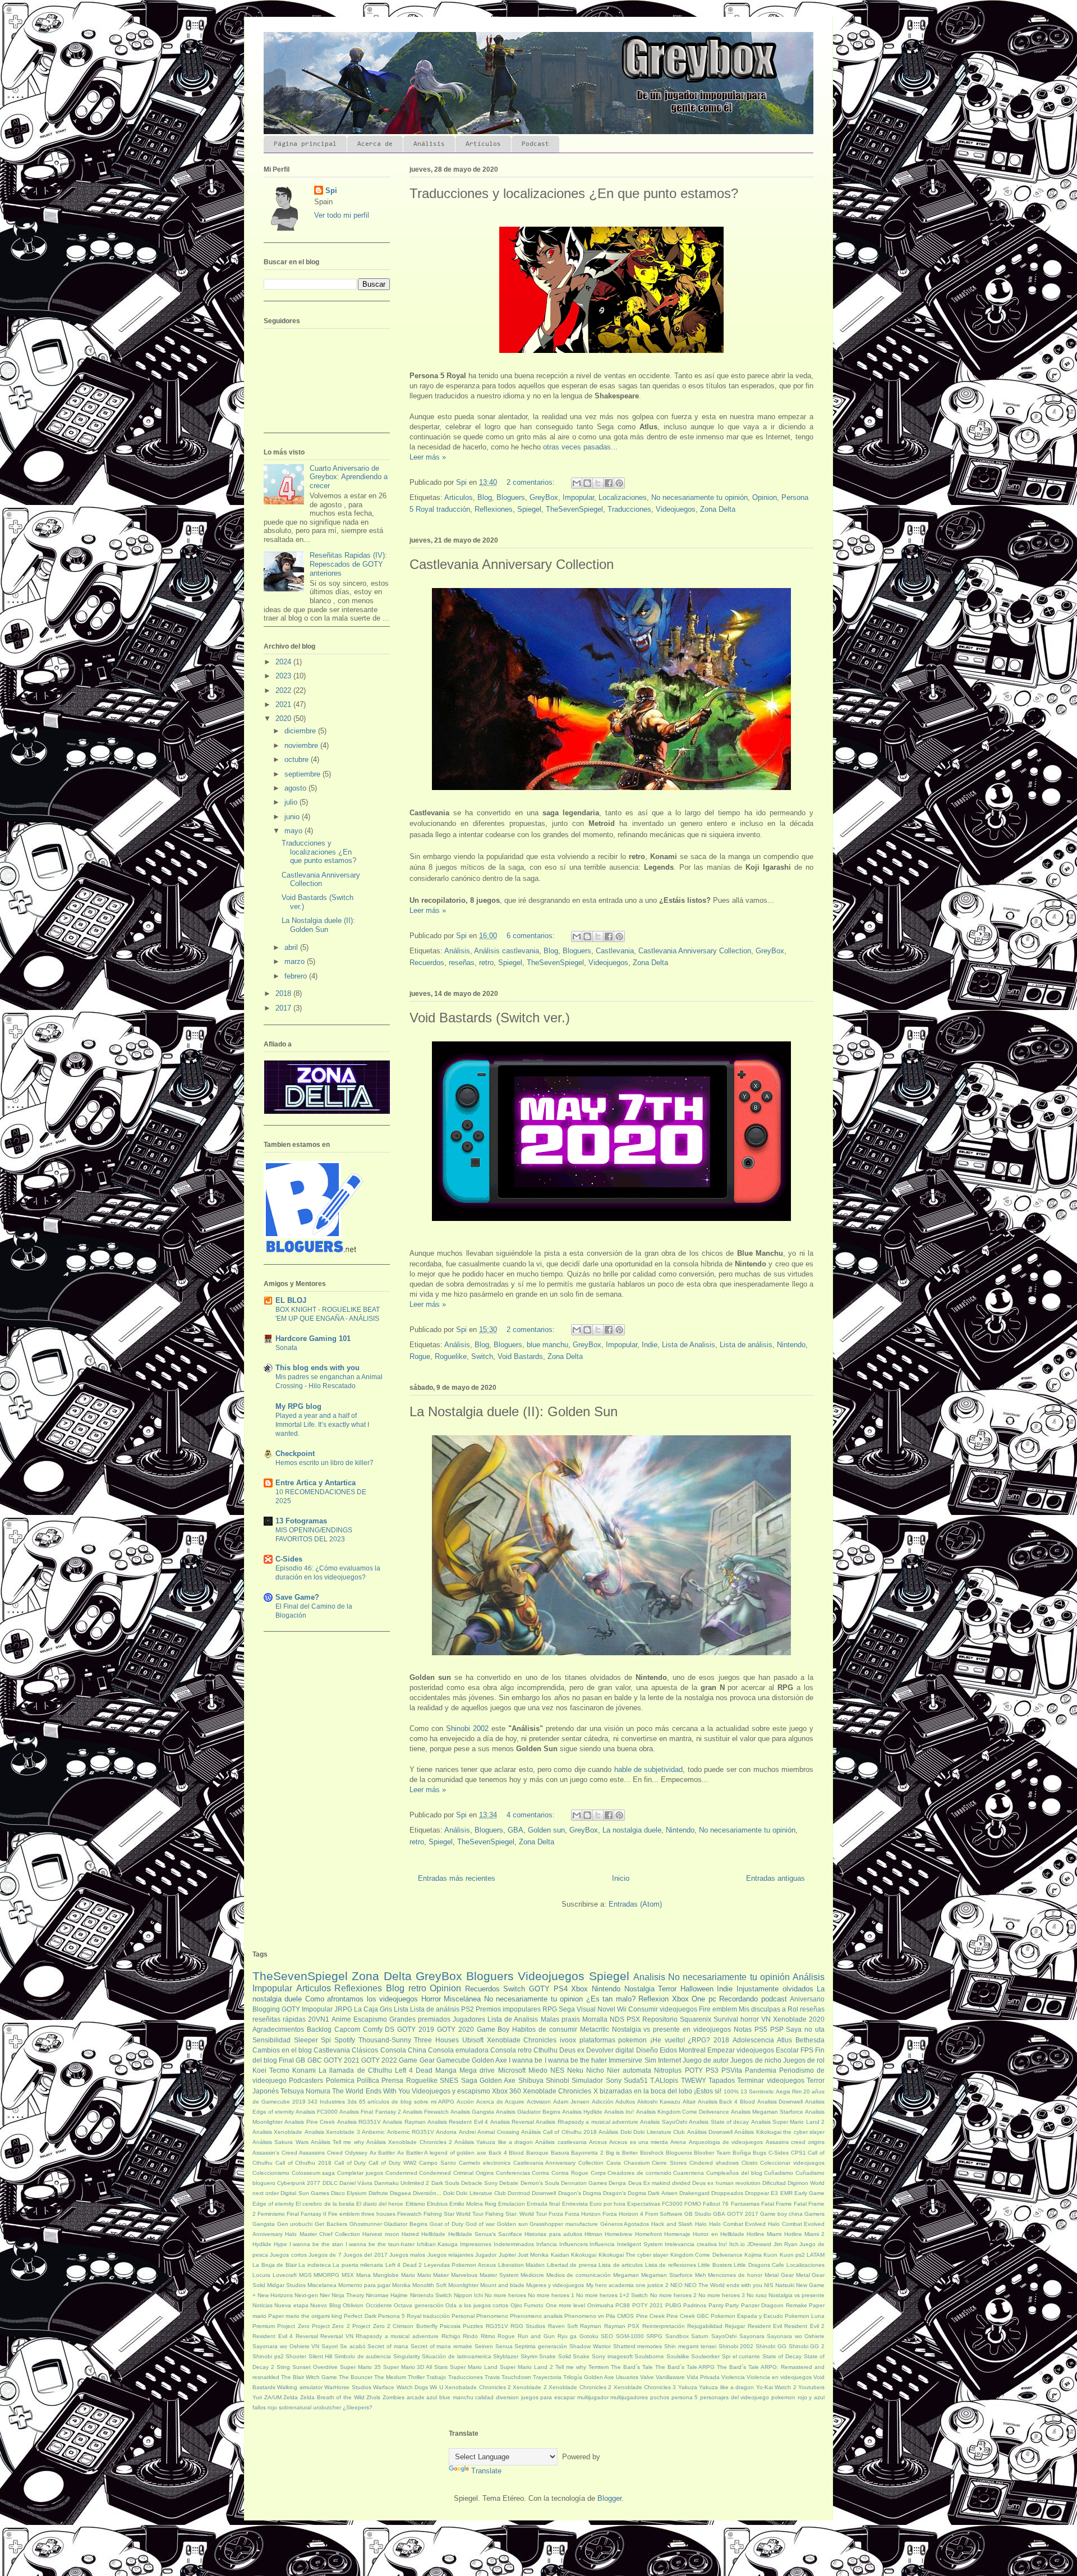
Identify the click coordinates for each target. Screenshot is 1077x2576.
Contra (540, 2173)
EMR (786, 2193)
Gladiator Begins (406, 2224)
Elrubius (437, 2204)
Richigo (451, 2336)
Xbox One (689, 1999)
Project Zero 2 (331, 2326)
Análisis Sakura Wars (280, 2142)
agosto (296, 788)
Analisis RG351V (359, 2122)
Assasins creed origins (795, 2142)
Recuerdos (427, 963)
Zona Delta (718, 509)
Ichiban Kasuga (438, 2244)
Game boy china (781, 2214)
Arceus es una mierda (639, 2142)
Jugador (486, 2255)
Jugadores (469, 2019)
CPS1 (798, 2153)
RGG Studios (528, 2326)
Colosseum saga (314, 2173)
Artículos (483, 144)
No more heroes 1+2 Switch (612, 2295)
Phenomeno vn (584, 2316)
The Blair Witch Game (309, 2377)
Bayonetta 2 (587, 2153)
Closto (750, 2163)
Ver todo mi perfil (342, 215)
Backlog (319, 2029)
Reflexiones (494, 509)
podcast (774, 1999)
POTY (694, 2070)
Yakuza (688, 2387)
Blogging (266, 2009)
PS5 (761, 2029)
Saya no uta (805, 2029)
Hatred (410, 2234)
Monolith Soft (429, 2285)
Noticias (263, 2305)
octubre (298, 759)
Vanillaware (670, 2377)
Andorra (446, 2132)
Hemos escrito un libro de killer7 (325, 1463)
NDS (617, 2019)
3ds (352, 2102)
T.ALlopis (664, 2080)
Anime (341, 2019)
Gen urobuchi (295, 2224)
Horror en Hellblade (719, 2234)
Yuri (257, 2397)
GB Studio (698, 2214)
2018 (284, 993)
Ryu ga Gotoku (578, 2336)
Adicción (603, 2102)
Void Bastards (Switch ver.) (490, 1018)
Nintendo (791, 1345)
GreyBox (544, 497)
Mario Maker (433, 2275)
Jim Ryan (786, 2244)
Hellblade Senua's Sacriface (485, 2234)
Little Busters (715, 2265)
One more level (566, 2305)
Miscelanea (322, 2285)
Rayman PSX (622, 2326)
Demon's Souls (540, 2183)
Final (286, 2060)
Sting (283, 2367)
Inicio (621, 1878)
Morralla (595, 2019)
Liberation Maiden (522, 2265)
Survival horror (736, 2019)
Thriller (416, 2377)
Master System (499, 2275)
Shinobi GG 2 (807, 2346)
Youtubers (811, 2387)
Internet (669, 2060)
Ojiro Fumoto (527, 2305)
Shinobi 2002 (467, 1728)
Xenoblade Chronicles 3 (645, 2387)
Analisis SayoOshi (663, 2122)
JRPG (343, 2009)
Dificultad (774, 2183)
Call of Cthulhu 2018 (303, 2163)
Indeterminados (514, 2244)
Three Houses (436, 2040)
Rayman (591, 2326)
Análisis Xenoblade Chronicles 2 (409, 2142)
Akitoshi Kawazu (659, 2102)
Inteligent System (640, 2244)
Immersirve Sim (632, 2060)
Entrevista (575, 2204)
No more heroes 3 (722, 2295)
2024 (284, 662)
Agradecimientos (278, 2029)
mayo (294, 831)
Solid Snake (574, 2356)
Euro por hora (607, 2204)
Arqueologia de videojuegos (726, 2142)
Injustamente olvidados (775, 1989)
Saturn (700, 2336)
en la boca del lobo (663, 2091)
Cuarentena (689, 2173)
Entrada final (543, 2204)
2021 (284, 704)
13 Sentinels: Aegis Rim (771, 2091)
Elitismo (415, 2204)
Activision (539, 2102)
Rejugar (735, 2326)
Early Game (809, 2193)
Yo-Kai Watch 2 (776, 2387)
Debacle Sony (479, 2183)
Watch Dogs (412, 2387)
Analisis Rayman (404, 2122)
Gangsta (264, 2224)
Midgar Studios (286, 2285)
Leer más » (428, 457)
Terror (667, 1989)
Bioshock (652, 2153)
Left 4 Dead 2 (404, 2265)
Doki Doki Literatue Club (475, 2193)
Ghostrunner (366, 2224)
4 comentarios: (532, 1815)
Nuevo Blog (325, 2305)
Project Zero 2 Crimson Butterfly (395, 2326)
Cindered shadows (714, 2163)
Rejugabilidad (705, 2326)
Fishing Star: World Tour (516, 2214)
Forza (556, 2214)
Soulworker (705, 2356)
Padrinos (695, 2305)
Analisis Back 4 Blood (726, 2102)
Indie (650, 1345)
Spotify (345, 2040)
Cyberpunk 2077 (299, 2183)
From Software (664, 2214)
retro (486, 963)
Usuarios (627, 2377)
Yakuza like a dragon (726, 2387)
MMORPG (326, 2275)
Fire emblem (718, 2009)
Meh (701, 2275)
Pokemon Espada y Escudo (747, 2316)
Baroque (537, 2153)
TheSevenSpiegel (574, 509)
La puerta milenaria (358, 2265)
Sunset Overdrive (315, 2367)
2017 (284, 1008)
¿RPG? (699, 2040)
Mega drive (477, 2070)
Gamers (814, 2214)
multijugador (593, 2397)
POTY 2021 (648, 2305)
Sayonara (752, 2336)
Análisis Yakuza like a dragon (494, 2142)
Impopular (578, 497)
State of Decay (782, 2356)
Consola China (403, 2050)
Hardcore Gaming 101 (313, 1338)
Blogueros (679, 2153)
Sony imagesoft (612, 2356)
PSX (633, 2019)
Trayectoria (547, 2377)
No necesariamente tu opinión (699, 497)
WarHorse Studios (348, 2387)
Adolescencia (753, 2040)
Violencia (733, 2377)
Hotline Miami (764, 2234)
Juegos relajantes (450, 2255)
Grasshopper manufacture (564, 2224)
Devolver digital (610, 2050)
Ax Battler (383, 2153)
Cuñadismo (779, 2173)
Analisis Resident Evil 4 (458, 2122)
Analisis (649, 1977)
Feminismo (271, 2214)
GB (300, 2060)
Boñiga (742, 2153)
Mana (363, 2275)
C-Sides (289, 1559)
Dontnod (519, 2193)
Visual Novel (596, 2009)
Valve (647, 2377)
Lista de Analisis (689, 1345)
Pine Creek (650, 2316)
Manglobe (386, 2275)
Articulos (459, 497)
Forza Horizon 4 (623, 2214)
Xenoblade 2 (530, 2387)
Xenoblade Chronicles (522, 2040)
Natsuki (785, 2285)
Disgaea (401, 2193)
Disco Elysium (349, 2193)
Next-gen (306, 2295)
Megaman (626, 2275)
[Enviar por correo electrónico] (577, 483)
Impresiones (476, 2244)
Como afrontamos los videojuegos (362, 1999)
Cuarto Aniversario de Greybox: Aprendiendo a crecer (349, 477)
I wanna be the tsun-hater (380, 2244)
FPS (807, 2050)
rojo (272, 2407)
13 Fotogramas (301, 1521)
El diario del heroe (380, 2204)
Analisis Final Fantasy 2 (370, 2112)
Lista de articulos (621, 2265)
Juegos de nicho (756, 2060)
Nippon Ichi (468, 2295)
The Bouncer (356, 2377)
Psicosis (450, 2326)
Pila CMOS (620, 2316)
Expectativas (644, 2204)
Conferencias (513, 2173)
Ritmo (488, 2336)
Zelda (291, 2397)
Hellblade (433, 2234)
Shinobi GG (771, 2346)
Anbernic (373, 2132)
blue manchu (547, 1345)
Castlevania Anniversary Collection (512, 564)
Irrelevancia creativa (691, 2244)
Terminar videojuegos (770, 2080)
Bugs (760, 2153)
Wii (622, 2009)
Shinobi (558, 2080)
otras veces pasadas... (580, 447)
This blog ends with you (317, 1368)
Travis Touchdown (508, 2377)
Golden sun (546, 1830)
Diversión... (427, 2193)
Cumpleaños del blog (734, 2173)
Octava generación (418, 2305)
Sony (614, 2080)
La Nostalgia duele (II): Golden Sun (514, 1411)
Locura (261, 2275)
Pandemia (761, 2070)
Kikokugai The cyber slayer (634, 2255)
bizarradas (616, 2091)
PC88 (623, 2305)
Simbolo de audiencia (363, 2356)
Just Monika (533, 2255)
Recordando (738, 1999)
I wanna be (526, 2060)
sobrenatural (295, 2407)
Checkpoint (295, 1454)
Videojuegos (676, 509)
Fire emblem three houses (362, 2214)
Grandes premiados (420, 2019)
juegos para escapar (548, 2397)
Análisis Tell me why (337, 2142)
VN (766, 2019)
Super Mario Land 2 (526, 2367)
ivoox (568, 2040)
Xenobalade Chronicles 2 (478, 2387)
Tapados (722, 2080)
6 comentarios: (532, 936)
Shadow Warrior (590, 2346)
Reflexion (653, 1999)
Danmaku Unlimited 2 (402, 2183)
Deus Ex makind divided (660, 2183)
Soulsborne (649, 2356)
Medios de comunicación (579, 2275)
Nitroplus (668, 2070)
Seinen (484, 2346)
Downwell (544, 2193)
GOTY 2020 (455, 2029)
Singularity (407, 2356)
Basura (560, 2153)
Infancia (547, 2244)
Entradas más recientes (457, 1878)
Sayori (330, 2346)
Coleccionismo (271, 2173)
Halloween (697, 1989)
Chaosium (637, 2163)
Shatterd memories (638, 2346)
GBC (315, 2060)
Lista (401, 2009)
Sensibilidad (271, 2040)
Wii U (436, 2387)
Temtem (599, 2367)
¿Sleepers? (358, 2407)
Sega (567, 2009)
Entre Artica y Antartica (316, 1483)
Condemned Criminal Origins (456, 2173)
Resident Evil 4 (273, 2336)
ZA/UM (273, 2397)
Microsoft (512, 2070)
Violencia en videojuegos (779, 2377)
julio (292, 802)
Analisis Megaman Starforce (767, 2112)
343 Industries (326, 2102)
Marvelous (464, 2275)
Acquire (515, 2102)
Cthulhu (546, 2050)
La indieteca (315, 2265)
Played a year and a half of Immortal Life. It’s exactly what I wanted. (322, 1425)
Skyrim (529, 2356)
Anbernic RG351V (411, 2132)
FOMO (693, 2204)
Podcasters (306, 2080)
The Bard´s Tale (632, 2367)
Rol (793, 2009)
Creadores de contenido (639, 2173)
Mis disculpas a (762, 2009)
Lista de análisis (746, 1345)
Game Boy (493, 2029)
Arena (678, 2142)
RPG (550, 2009)
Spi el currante (741, 2356)
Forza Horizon (583, 2214)
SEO (607, 2336)
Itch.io (737, 2244)
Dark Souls (445, 2183)
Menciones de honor (735, 2275)
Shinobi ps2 (268, 2356)
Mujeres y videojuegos (555, 2285)
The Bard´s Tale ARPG (685, 2367)
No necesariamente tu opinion (533, 1999)
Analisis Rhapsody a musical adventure (587, 2122)
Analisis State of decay (719, 2122)
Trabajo (436, 2377)
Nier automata (629, 2070)
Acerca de (375, 144)
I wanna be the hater (576, 2060)
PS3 (712, 2070)
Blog (485, 497)
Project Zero (293, 2326)
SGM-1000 (630, 2336)
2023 (284, 676)
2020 (284, 718)
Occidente (379, 2305)
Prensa (392, 2080)
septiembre (303, 774)
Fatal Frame (777, 2204)
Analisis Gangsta (472, 2112)
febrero (297, 976)
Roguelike (451, 1356)
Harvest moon (381, 2234)
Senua (504, 2346)
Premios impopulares (508, 2009)
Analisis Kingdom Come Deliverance (683, 2112)
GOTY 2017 (743, 2214)
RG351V (497, 2326)
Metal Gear (779, 2275)
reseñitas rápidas (279, 2019)
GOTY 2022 (379, 2060)
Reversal (307, 2336)
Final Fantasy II (307, 2214)
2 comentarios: (532, 482)
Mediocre (532, 2275)
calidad (484, 2397)
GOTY (539, 1989)
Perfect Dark (360, 2316)
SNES (449, 2080)
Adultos (625, 2102)
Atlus (784, 2040)
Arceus (598, 2142)
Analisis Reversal (512, 2122)
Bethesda (810, 2040)
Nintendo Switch (431, 2295)
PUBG (673, 2305)
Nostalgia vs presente (797, 2295)
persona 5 (685, 2397)
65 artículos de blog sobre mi (398, 2102)
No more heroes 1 (551, 2295)
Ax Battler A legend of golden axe (442, 2153)
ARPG (446, 2102)
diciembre (301, 731)
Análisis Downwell (710, 2132)
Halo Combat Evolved (737, 2224)
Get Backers (331, 2224)
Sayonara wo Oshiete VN (286, 2346)
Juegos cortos (288, 2255)
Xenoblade (790, 2019)
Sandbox (677, 2336)
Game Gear (416, 2060)
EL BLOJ (291, 1300)
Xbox (579, 1989)
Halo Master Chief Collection (323, 2234)
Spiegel (529, 509)
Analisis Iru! (619, 2112)
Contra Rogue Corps (578, 2173)
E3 (774, 2193)
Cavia (614, 2163)
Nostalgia (639, 1989)
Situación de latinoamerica (456, 2356)
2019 (299, 2102)
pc (712, 1999)
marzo (296, 961)
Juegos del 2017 (365, 2255)
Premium (264, 2326)
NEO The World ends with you (723, 2285)
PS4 (561, 1989)
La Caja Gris (373, 2009)
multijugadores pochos (640, 2397)
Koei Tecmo (271, 2070)
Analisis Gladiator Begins (528, 2112)
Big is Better (622, 2153)
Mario (408, 2275)
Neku (575, 2070)
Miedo (538, 2070)
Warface (384, 2387)
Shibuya (531, 2080)
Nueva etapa (291, 2305)
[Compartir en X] (598, 483)
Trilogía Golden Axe (589, 2377)
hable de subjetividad (649, 1769)
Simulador (587, 2080)
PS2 (468, 2009)
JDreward (759, 2244)
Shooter (296, 2356)
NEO (676, 2285)
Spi (331, 190)
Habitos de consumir (545, 2029)
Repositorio (660, 2019)
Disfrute (378, 2193)
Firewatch (409, 2214)
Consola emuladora (458, 2050)
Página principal (305, 144)
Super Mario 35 (360, 2367)
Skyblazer (506, 2356)
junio (293, 817)
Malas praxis (560, 2019)
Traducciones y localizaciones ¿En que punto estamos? (574, 193)
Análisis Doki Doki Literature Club (642, 2132)
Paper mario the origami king (305, 2316)
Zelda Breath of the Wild (332, 2397)
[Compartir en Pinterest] (619, 483)
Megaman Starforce (667, 2275)
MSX (348, 2275)
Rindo (470, 2336)
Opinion (765, 497)
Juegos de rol (804, 2060)
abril (292, 947)
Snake (547, 2356)
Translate (486, 2471)
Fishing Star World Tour (454, 2214)
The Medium (390, 2377)
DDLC (330, 2183)
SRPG (654, 2336)
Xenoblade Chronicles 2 (580, 2387)
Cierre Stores (669, 2163)
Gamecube (453, 2060)
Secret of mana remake (441, 2346)
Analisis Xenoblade (277, 2132)
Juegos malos (407, 2255)
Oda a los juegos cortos (477, 2305)
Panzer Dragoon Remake (774, 2305)
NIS (769, 2285)
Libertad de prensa (572, 2265)
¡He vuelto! (668, 2040)
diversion (507, 2397)
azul (432, 2397)
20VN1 (319, 2019)
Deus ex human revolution (726, 2183)
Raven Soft (563, 2326)
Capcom (347, 2029)
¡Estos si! (708, 2091)
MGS (305, 2275)
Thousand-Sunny (385, 2040)
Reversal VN (337, 2336)
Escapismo (370, 2019)
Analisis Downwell (780, 2102)
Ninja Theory (348, 2295)
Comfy (373, 2029)
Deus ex (572, 2050)
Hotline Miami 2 (805, 2234)
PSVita (732, 2070)
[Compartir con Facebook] (609, 483)
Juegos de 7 (325, 2255)
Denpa (617, 2183)
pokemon (632, 2040)
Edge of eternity (273, 2204)
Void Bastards (520, 1356)
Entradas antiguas (775, 1878)
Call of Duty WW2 (392, 2163)
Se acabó (353, 2346)
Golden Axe (489, 2060)
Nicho (595, 2070)
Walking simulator (300, 2387)
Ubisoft (473, 2040)
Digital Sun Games (305, 2193)
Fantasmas (745, 2204)
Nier (325, 2295)
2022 (284, 690)
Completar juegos (360, 2173)
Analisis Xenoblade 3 (332, 2132)
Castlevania (615, 951)
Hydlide (262, 2244)
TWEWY (694, 2080)
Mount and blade (502, 2285)
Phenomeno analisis (536, 2316)
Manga (446, 2070)
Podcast (535, 144)
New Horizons (275, 2295)
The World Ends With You (371, 2091)
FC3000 (672, 2204)
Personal (463, 2316)
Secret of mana (388, 2346)
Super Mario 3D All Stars (416, 2367)
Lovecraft (285, 2275)
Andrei (467, 2132)
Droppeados (727, 2193)
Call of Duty (350, 2163)
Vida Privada (703, 2377)
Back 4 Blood (506, 2153)
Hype (280, 2244)
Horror (431, 1999)
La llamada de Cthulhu (355, 2070)
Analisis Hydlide (582, 2112)
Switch (482, 1356)
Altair (689, 2102)
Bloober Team (712, 2153)
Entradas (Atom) (635, 1904)
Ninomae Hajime (387, 2295)
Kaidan (560, 2255)
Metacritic (595, 2029)
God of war (480, 2224)
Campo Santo (438, 2163)
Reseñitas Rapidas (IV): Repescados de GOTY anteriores (348, 564)
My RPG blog (298, 1406)
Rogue (420, 1356)
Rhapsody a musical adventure (397, 2336)
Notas (743, 2029)
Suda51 (636, 2080)
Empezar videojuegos (741, 2050)
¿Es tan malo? (611, 1999)
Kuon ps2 (792, 2255)
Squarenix (696, 2019)
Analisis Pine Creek (310, 2122)
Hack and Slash (672, 2224)
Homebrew (618, 2234)
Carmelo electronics (485, 2163)
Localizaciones (623, 497)
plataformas (597, 2040)
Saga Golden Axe (489, 2080)
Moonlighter (463, 2285)
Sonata (286, 1348)
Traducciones (629, 509)
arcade (416, 2397)
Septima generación (541, 2346)
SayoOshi (724, 2336)
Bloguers (511, 497)
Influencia (602, 2244)
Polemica (340, 2080)
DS (390, 2029)
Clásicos (365, 2050)
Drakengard (694, 2193)
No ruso (757, 2295)
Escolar (787, 2050)
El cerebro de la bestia (325, 2204)
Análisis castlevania (507, 951)
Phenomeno (492, 2316)
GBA (516, 1830)
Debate (509, 2183)
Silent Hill (321, 2356)
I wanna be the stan (316, 2244)
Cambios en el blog (282, 2050)
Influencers (574, 2244)
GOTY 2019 (416, 2029)
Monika (401, 2285)
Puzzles (473, 2326)
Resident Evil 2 (804, 2326)
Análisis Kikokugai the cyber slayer (779, 2132)
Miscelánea (462, 1999)
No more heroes (505, 2295)
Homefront (648, 2234)
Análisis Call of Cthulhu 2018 (559, 2132)
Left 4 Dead (414, 2070)
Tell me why (571, 2367)
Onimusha (600, 2305)
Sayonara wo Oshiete (796, 2336)
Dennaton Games (584, 2183)
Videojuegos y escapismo (451, 2091)
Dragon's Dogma (580, 2193)
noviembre (302, 745)
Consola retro (511, 2050)
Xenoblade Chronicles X (560, 2091)
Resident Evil (765, 2326)
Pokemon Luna (805, 2316)
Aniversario (807, 1999)
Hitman (593, 2234)
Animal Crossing (498, 2132)
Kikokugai (584, 2255)
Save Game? (297, 1597)
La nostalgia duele (632, 1830)
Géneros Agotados (625, 2224)
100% (731, 2091)
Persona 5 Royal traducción (414, 2316)
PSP (777, 2029)
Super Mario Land (474, 2367)
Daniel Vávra (356, 2183)
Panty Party (724, 2305)
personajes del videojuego (735, 2397)
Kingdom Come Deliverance (707, 2255)
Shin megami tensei (690, 2346)
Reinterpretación (664, 2326)
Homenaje (677, 2234)
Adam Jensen (571, 2102)
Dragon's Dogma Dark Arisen (640, 2193)
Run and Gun (536, 2336)
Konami (304, 2070)
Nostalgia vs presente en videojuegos (671, 2029)
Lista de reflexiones (671, 2265)
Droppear (757, 2193)
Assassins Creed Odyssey (333, 2153)
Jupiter (507, 2255)
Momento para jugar (364, 2285)
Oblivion (353, 2305)
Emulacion (512, 2204)
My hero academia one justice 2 (627, 2285)
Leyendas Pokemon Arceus (460, 2265)
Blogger (609, 2498)
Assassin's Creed (275, 2153)
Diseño (647, 2050)
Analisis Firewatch (426, 2112)
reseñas (462, 963)
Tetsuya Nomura (305, 2091)
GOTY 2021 (342, 2060)
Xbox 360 (507, 2091)
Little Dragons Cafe (759, 2265)
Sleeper (306, 2040)
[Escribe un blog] (587, 483)
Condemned (401, 2173)
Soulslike (678, 2356)
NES (557, 2070)
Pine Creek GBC (688, 2316)
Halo (701, 2224)
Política (368, 2080)
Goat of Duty (447, 2224)
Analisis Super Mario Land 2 (788, 2122)
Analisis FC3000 (317, 2112)
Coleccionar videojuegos (792, 2163)
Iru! (723, 2244)
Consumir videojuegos (663, 2009)
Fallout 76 (716, 2204)
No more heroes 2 (673, 2295)
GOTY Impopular (307, 2009)
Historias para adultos (553, 2234)
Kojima (753, 2255)
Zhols (373, 2397)
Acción (465, 2102)
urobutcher (327, 2407)
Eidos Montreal (683, 2050)
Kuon (770, 2255)
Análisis (429, 144)
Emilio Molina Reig (473, 2204)
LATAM (816, 2255)
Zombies (393, 2397)
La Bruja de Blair (275, 2265)
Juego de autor (706, 2060)
